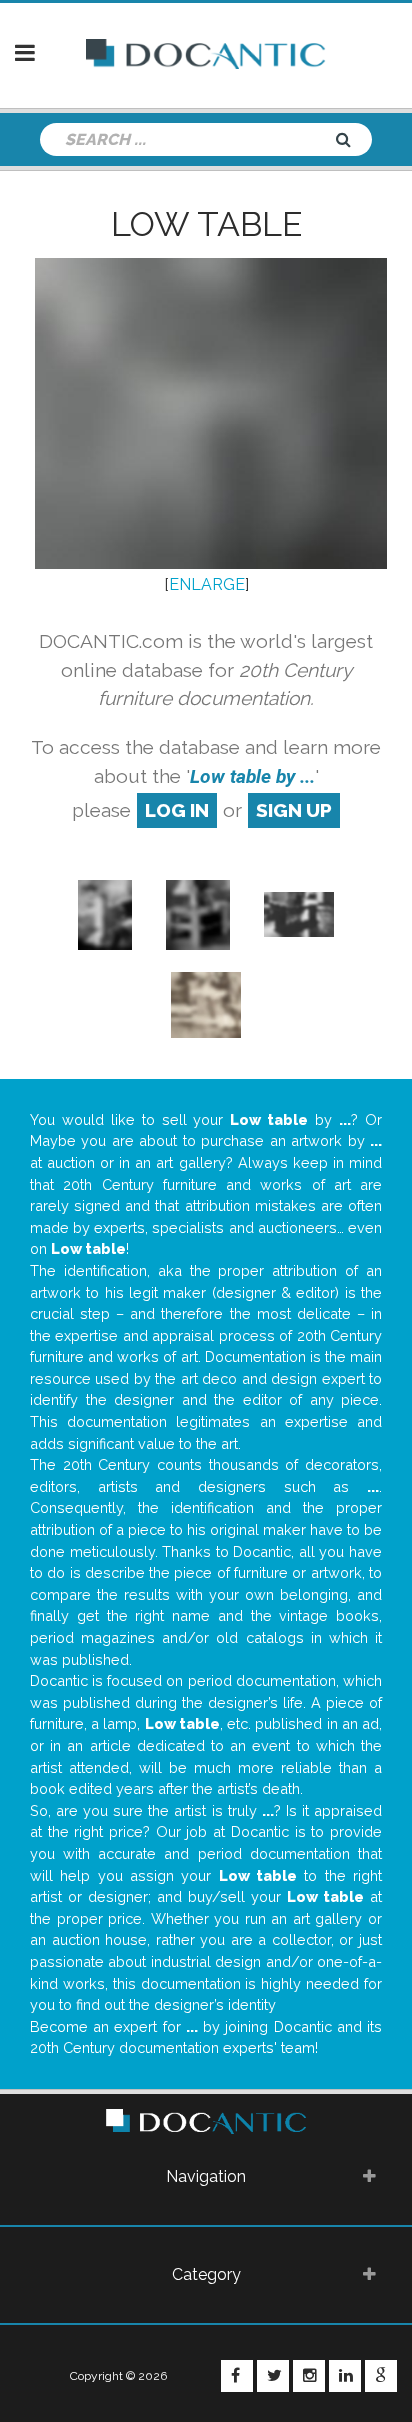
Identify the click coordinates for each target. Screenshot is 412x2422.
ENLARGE (207, 584)
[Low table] (197, 913)
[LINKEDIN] (345, 2376)
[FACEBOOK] (237, 2376)
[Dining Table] (299, 913)
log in (177, 810)
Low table (206, 224)
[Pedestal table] (105, 913)
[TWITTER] (273, 2376)
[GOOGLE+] (381, 2376)
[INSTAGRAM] (309, 2376)
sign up (294, 810)
